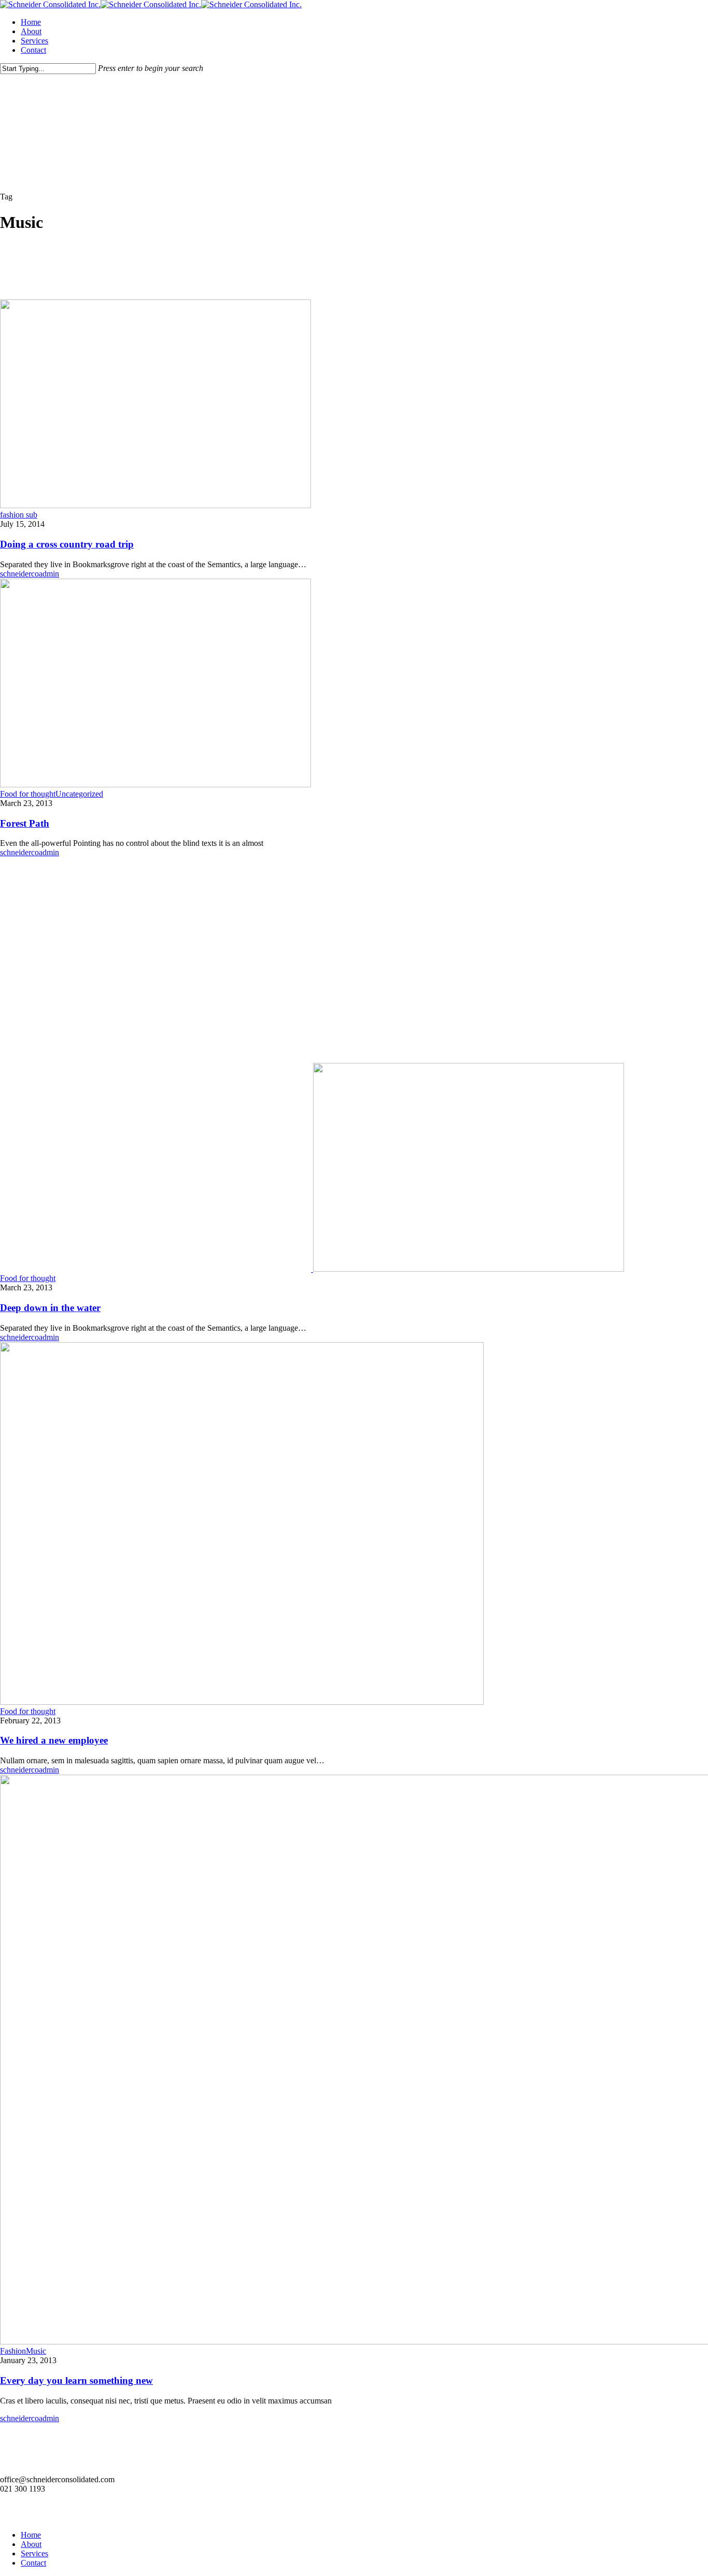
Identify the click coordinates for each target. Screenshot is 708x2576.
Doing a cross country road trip (67, 544)
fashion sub (19, 515)
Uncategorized (79, 794)
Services (34, 2553)
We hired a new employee (54, 1740)
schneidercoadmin (30, 574)
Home (31, 2535)
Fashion (13, 2351)
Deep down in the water (50, 1308)
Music (36, 2351)
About (31, 2544)
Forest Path (25, 823)
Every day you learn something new (76, 2380)
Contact (33, 2563)
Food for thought (28, 794)
